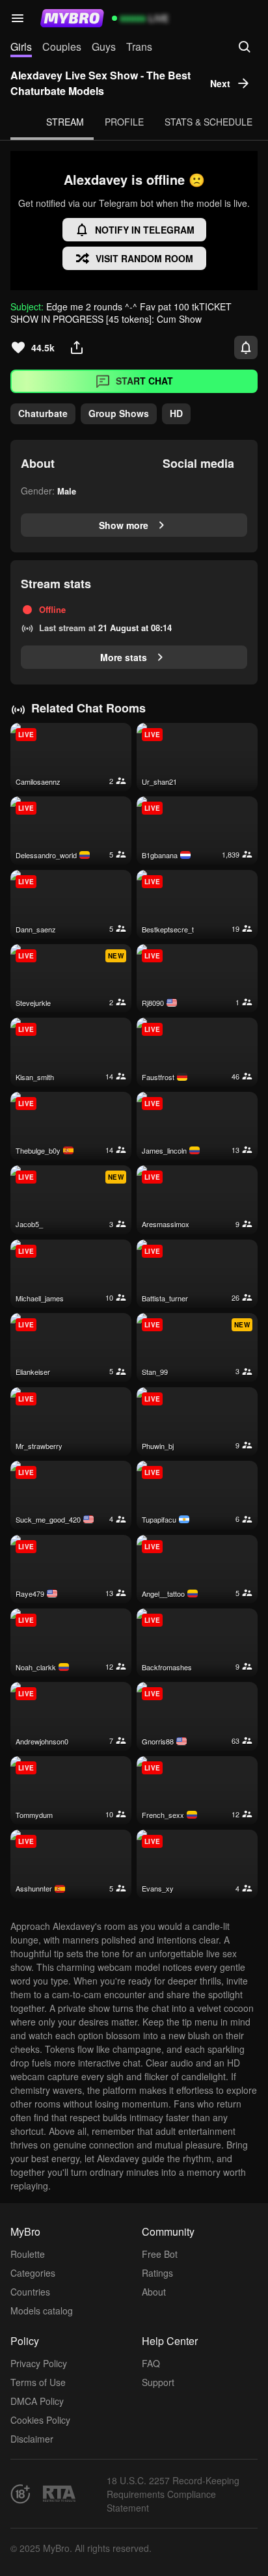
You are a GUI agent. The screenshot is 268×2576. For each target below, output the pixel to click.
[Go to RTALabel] (59, 2494)
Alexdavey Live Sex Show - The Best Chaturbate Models (100, 83)
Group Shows (119, 413)
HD (176, 413)
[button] (18, 18)
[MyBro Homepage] (72, 18)
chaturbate (43, 413)
